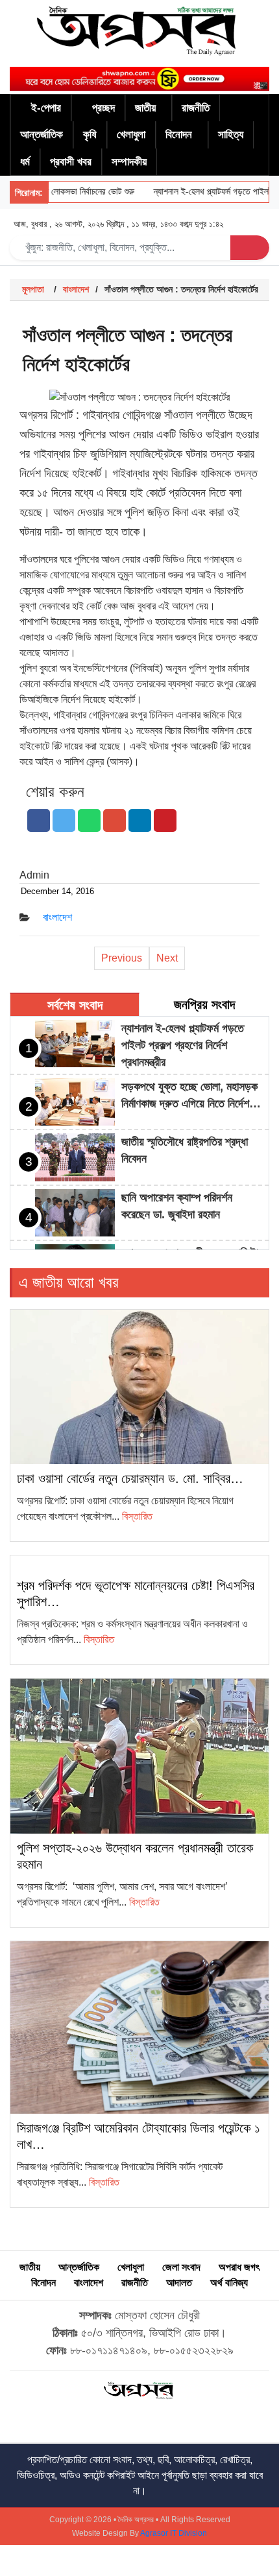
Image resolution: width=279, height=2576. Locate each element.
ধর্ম (25, 162)
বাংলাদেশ (76, 289)
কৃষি (90, 135)
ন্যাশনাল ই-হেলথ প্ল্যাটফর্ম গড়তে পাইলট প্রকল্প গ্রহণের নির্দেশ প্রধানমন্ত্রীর (183, 1045)
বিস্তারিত (137, 1516)
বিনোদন (179, 135)
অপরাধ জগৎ (239, 2267)
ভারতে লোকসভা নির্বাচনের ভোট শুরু (68, 192)
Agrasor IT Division (174, 2533)
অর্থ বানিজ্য (229, 2283)
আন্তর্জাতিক (42, 135)
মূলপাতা (33, 289)
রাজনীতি (196, 108)
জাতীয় (145, 108)
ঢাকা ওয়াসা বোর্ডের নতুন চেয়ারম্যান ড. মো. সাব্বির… (130, 1478)
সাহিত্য (231, 135)
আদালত (179, 2283)
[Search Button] (250, 248)
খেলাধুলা (131, 135)
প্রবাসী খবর (71, 162)
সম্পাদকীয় (129, 162)
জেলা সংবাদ (181, 2267)
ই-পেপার (46, 108)
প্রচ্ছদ (103, 108)
